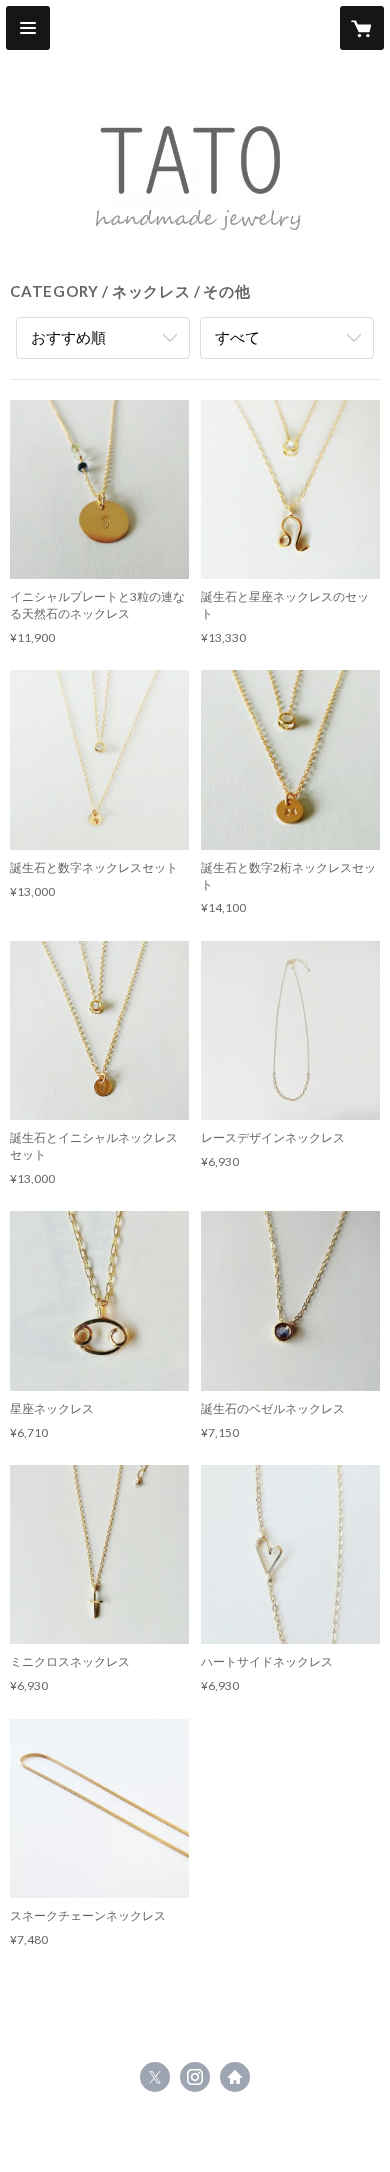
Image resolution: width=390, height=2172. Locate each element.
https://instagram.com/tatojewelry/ (195, 2077)
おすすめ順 (68, 337)
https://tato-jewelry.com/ (235, 2077)
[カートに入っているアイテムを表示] (362, 28)
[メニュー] (28, 28)
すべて (237, 337)
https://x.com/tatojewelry (155, 2077)
